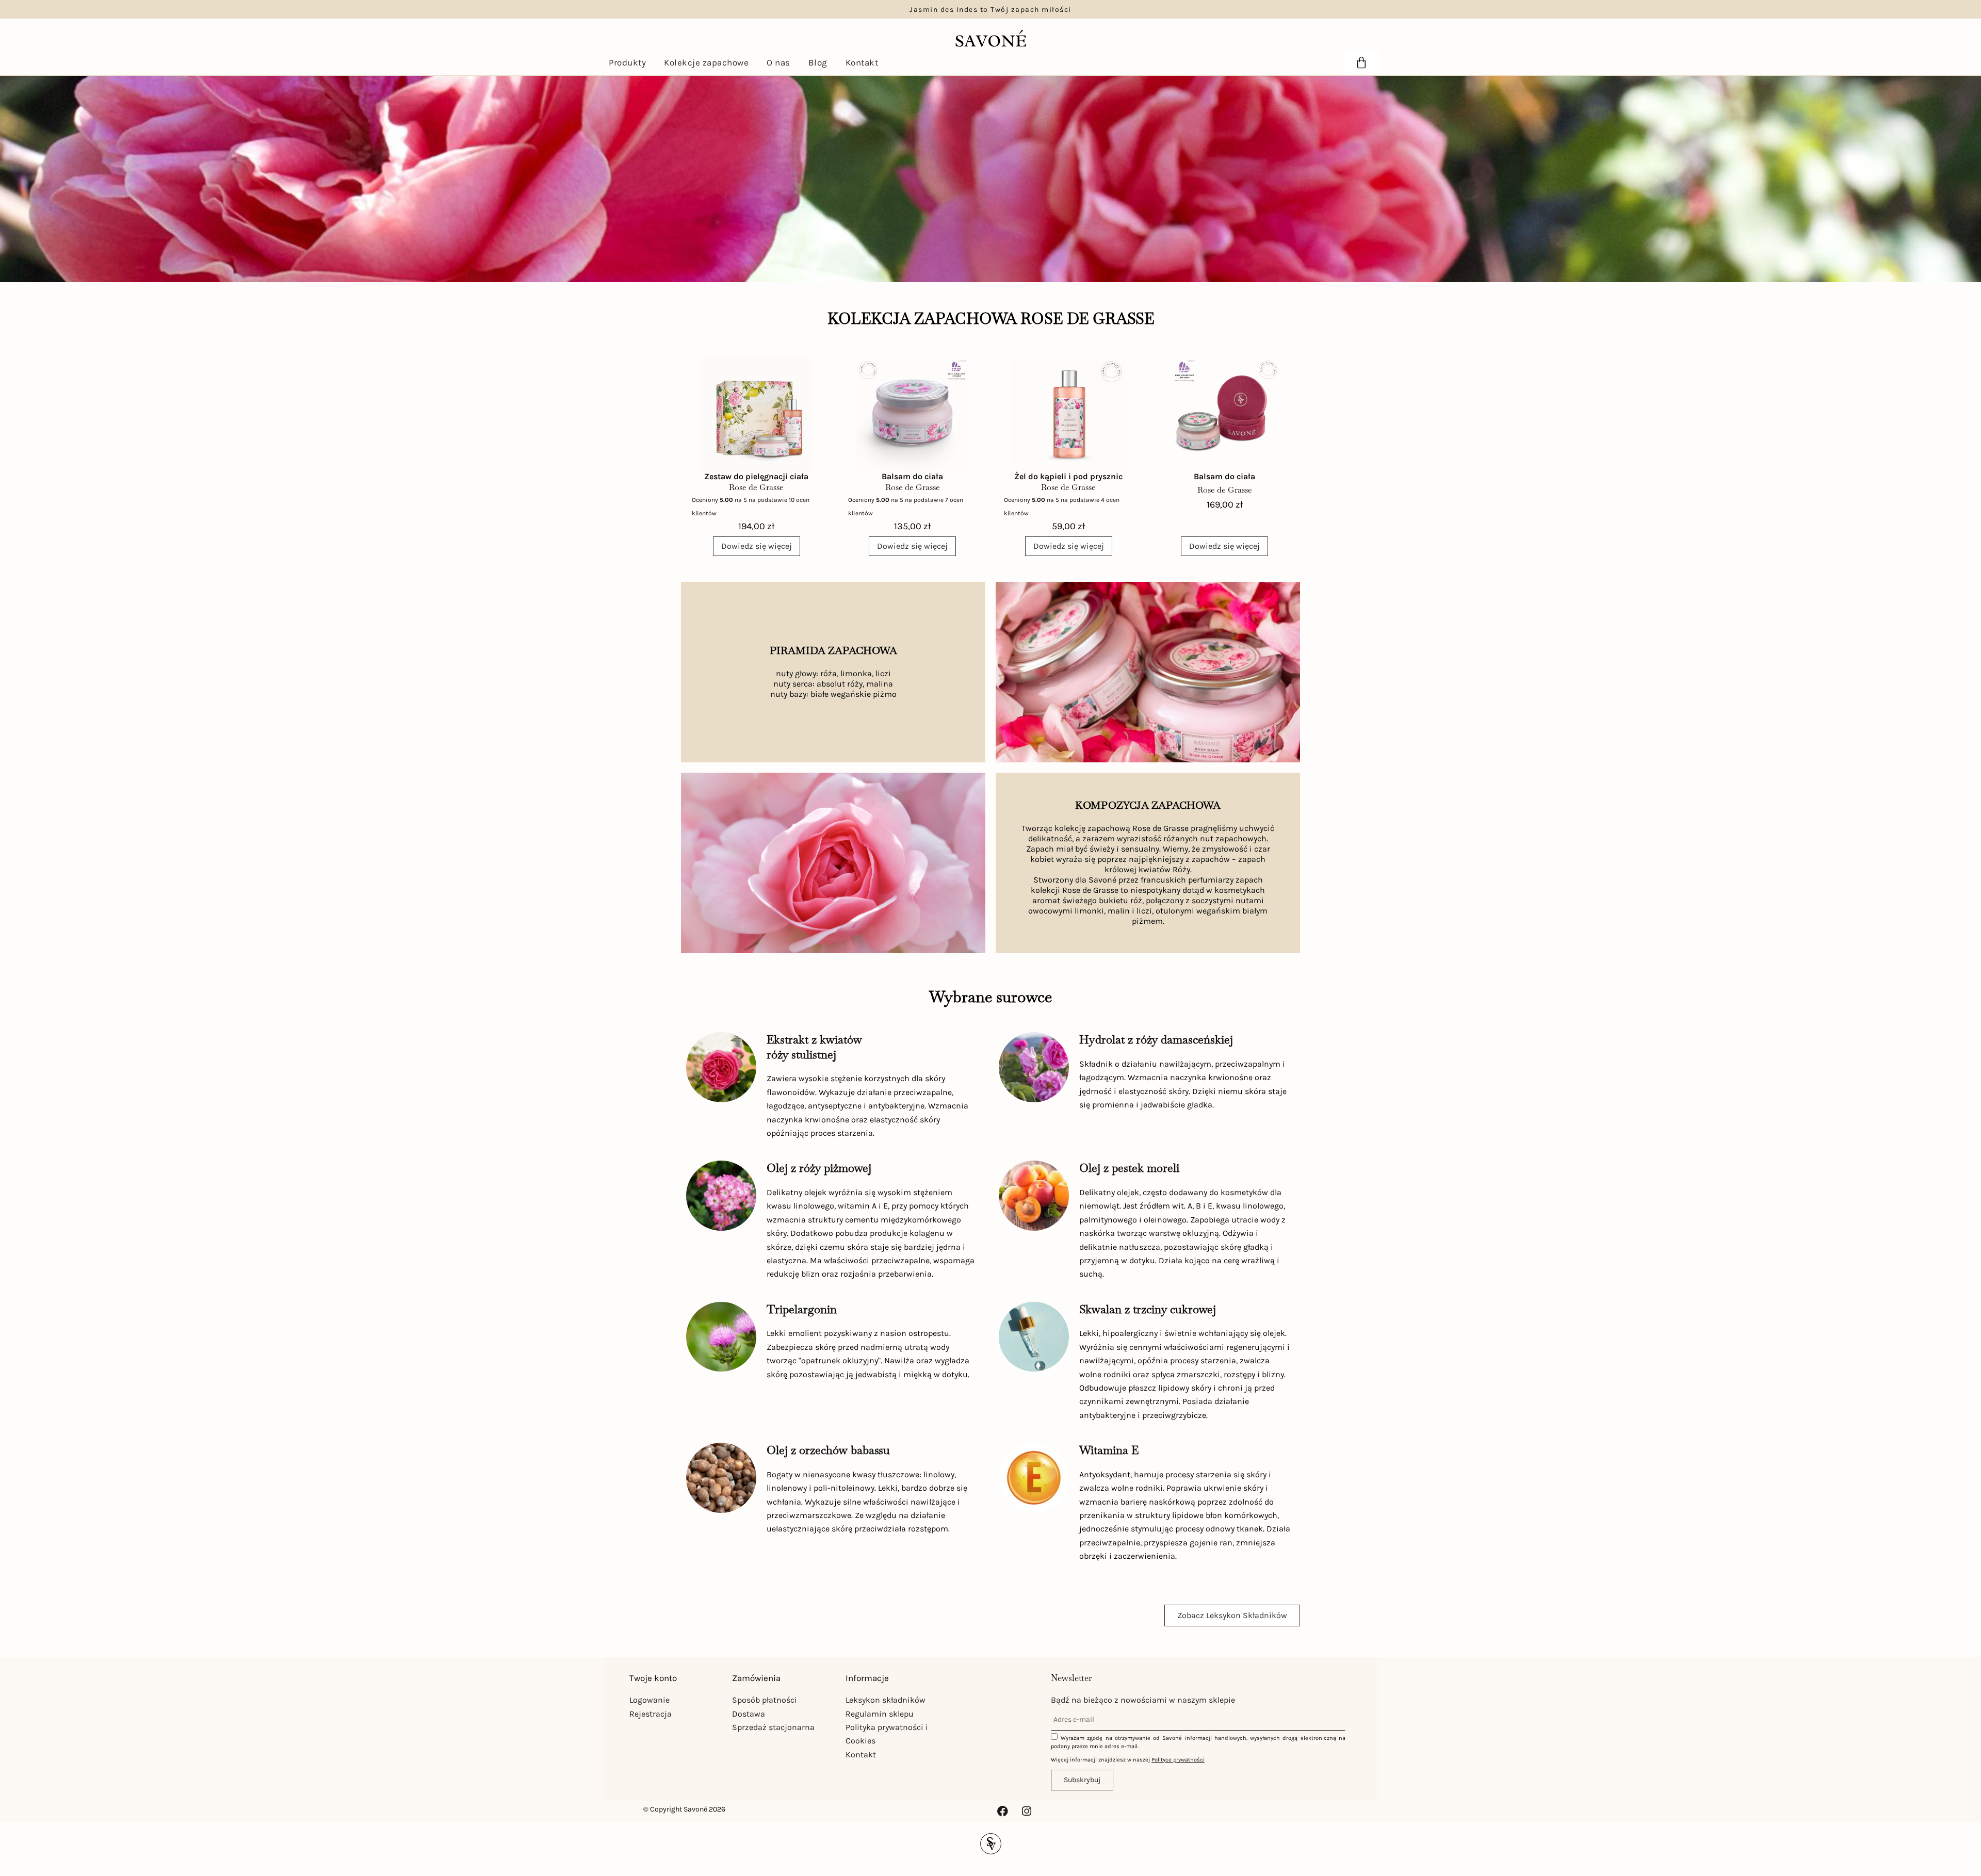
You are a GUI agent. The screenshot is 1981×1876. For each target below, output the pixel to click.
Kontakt (862, 62)
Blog (818, 62)
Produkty (627, 62)
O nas (778, 62)
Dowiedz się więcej (757, 546)
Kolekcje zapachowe (706, 62)
